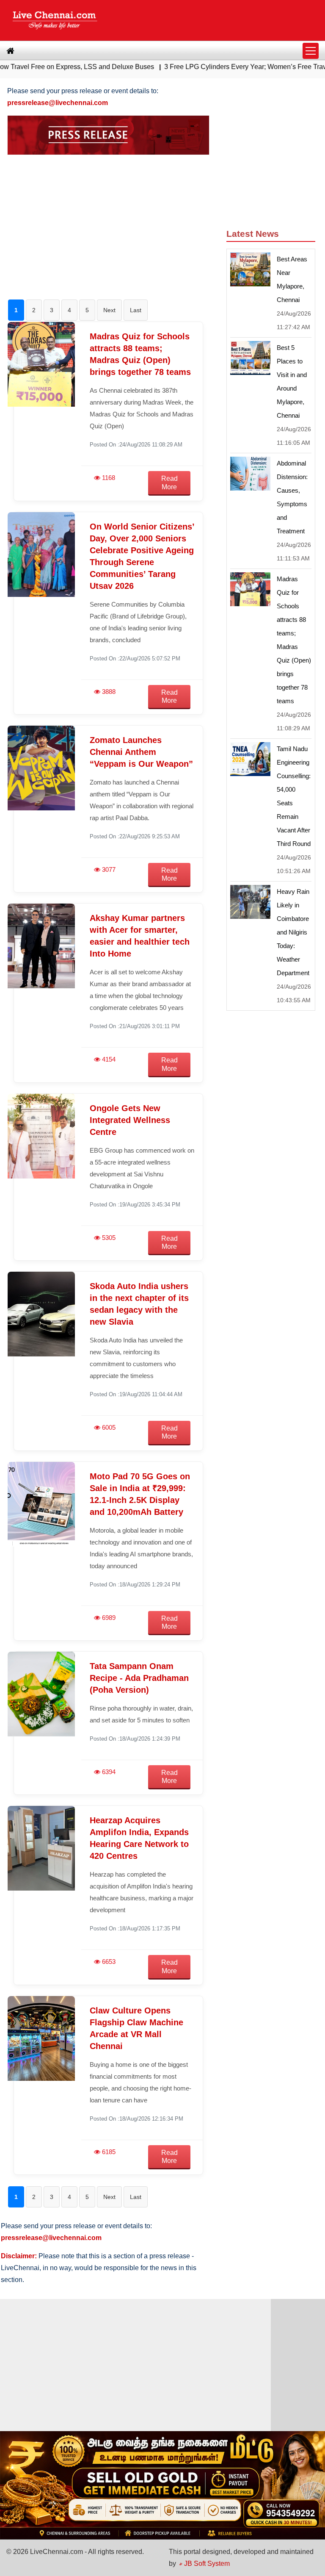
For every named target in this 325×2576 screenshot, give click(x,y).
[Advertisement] (109, 221)
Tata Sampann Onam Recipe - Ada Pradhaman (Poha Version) (139, 1678)
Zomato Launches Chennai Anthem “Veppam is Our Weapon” (141, 752)
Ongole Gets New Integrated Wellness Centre (130, 1120)
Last (136, 310)
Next (109, 310)
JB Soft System (206, 2564)
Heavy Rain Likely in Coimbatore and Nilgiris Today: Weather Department (293, 932)
